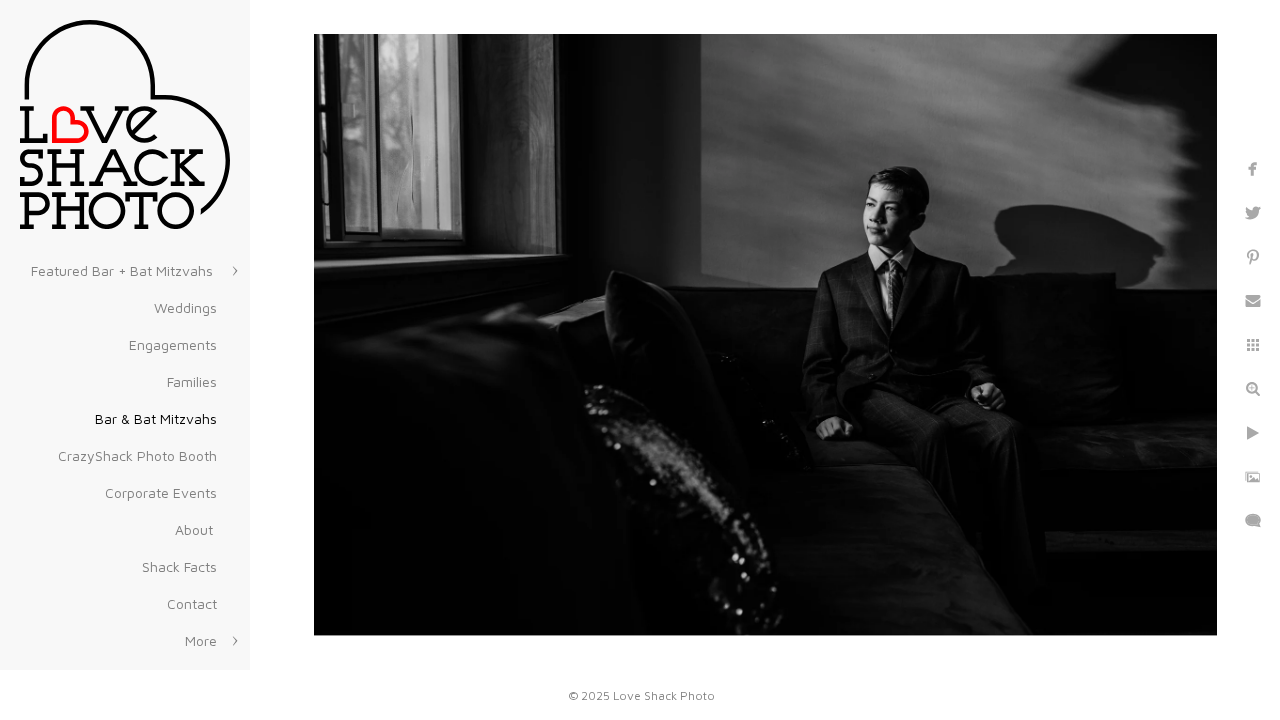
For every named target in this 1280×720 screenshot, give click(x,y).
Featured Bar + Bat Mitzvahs (124, 270)
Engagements (173, 344)
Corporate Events (161, 492)
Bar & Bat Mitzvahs (156, 418)
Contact (192, 603)
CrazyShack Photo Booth (137, 455)
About (196, 529)
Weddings (185, 307)
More (201, 640)
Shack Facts (179, 566)
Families (192, 381)
